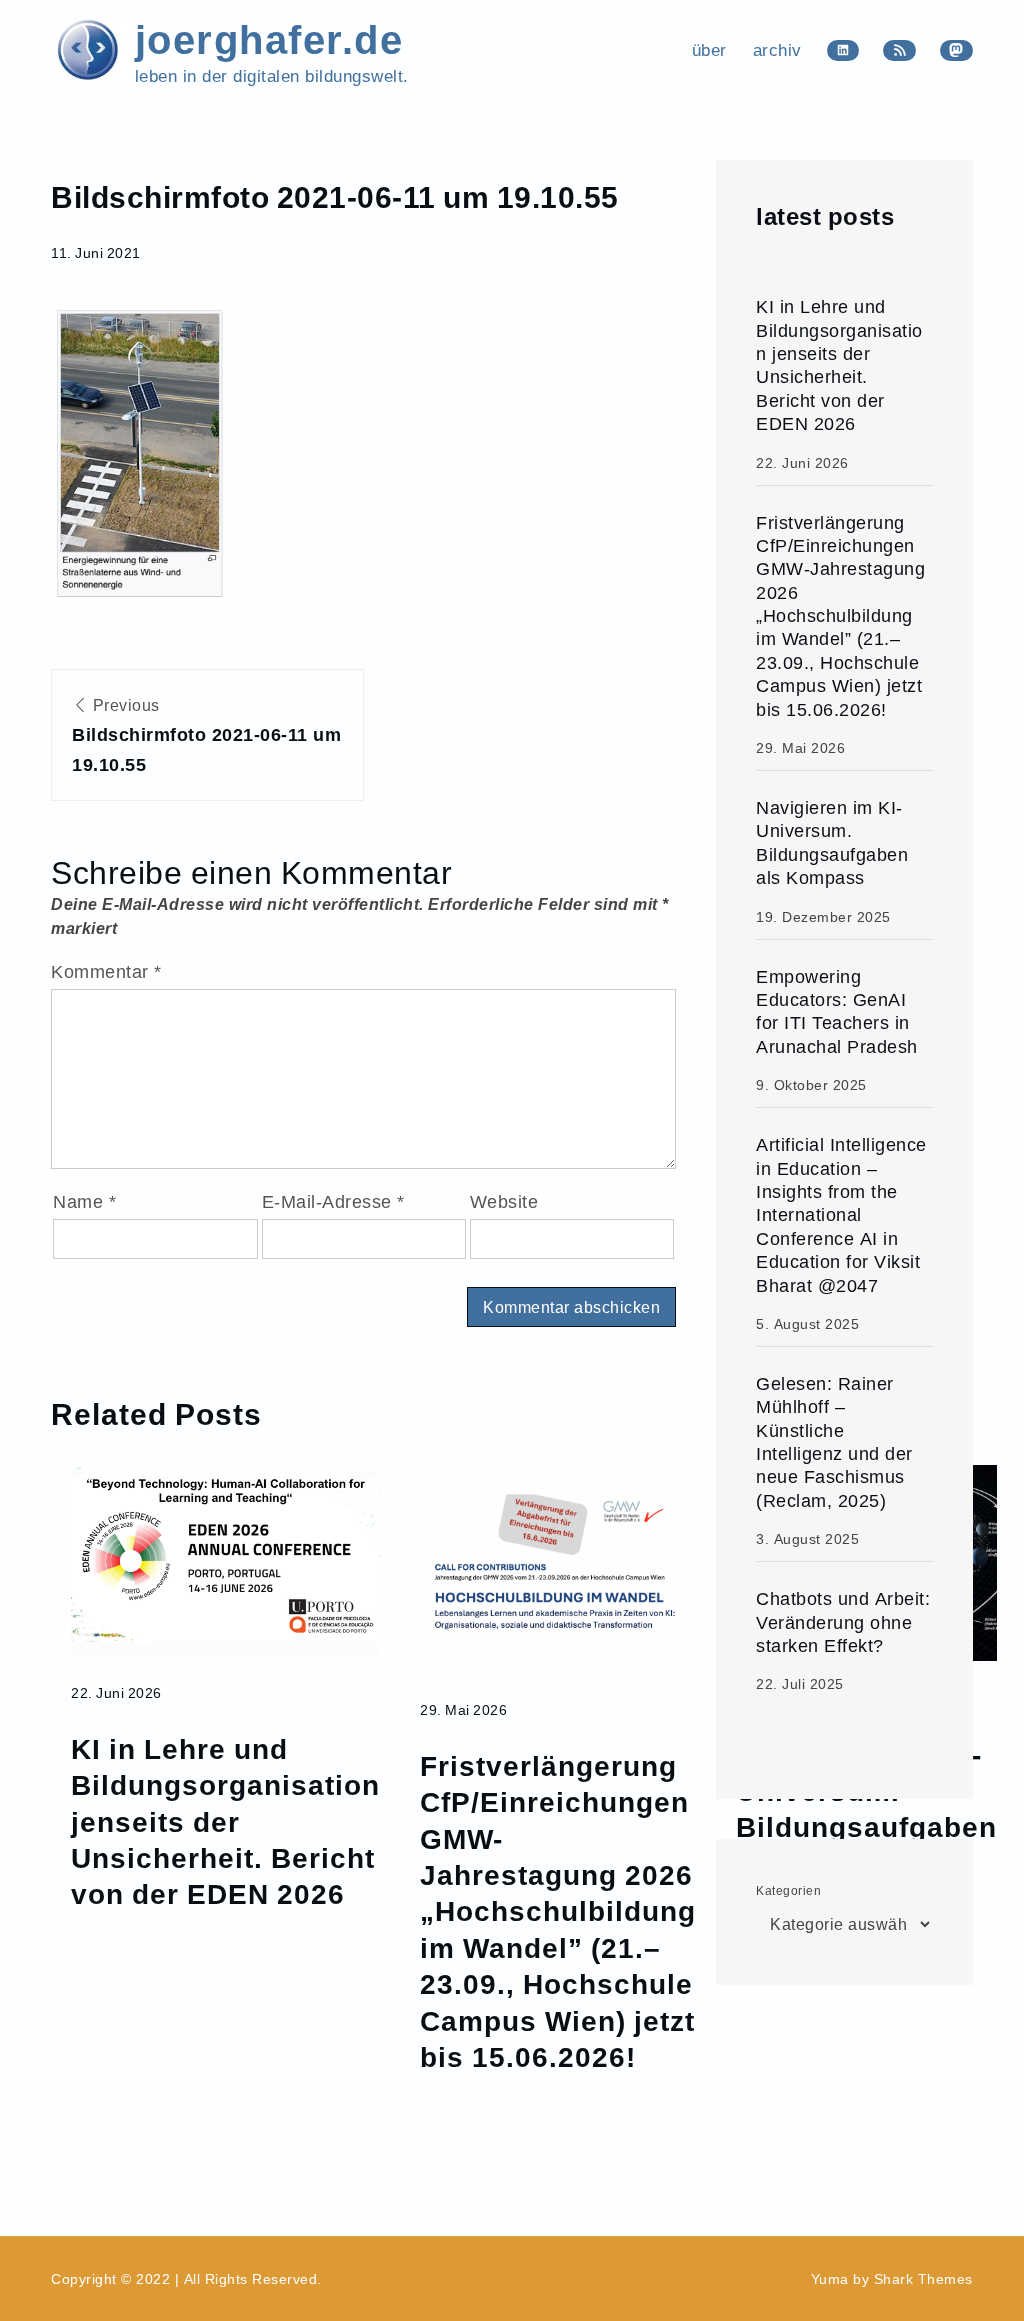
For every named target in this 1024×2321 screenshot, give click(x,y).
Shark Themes (923, 2279)
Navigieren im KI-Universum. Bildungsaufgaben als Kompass (832, 842)
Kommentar (106, 971)
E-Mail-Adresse (333, 1201)
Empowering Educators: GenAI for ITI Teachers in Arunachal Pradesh (837, 1011)
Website (504, 1201)
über (709, 50)
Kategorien (788, 1890)
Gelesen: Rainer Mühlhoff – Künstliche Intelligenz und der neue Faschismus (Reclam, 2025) (834, 1442)
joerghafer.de (269, 37)
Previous (206, 735)
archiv (777, 50)
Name (84, 1201)
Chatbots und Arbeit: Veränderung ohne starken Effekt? (843, 1622)
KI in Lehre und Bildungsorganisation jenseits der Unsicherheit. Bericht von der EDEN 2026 (225, 1821)
